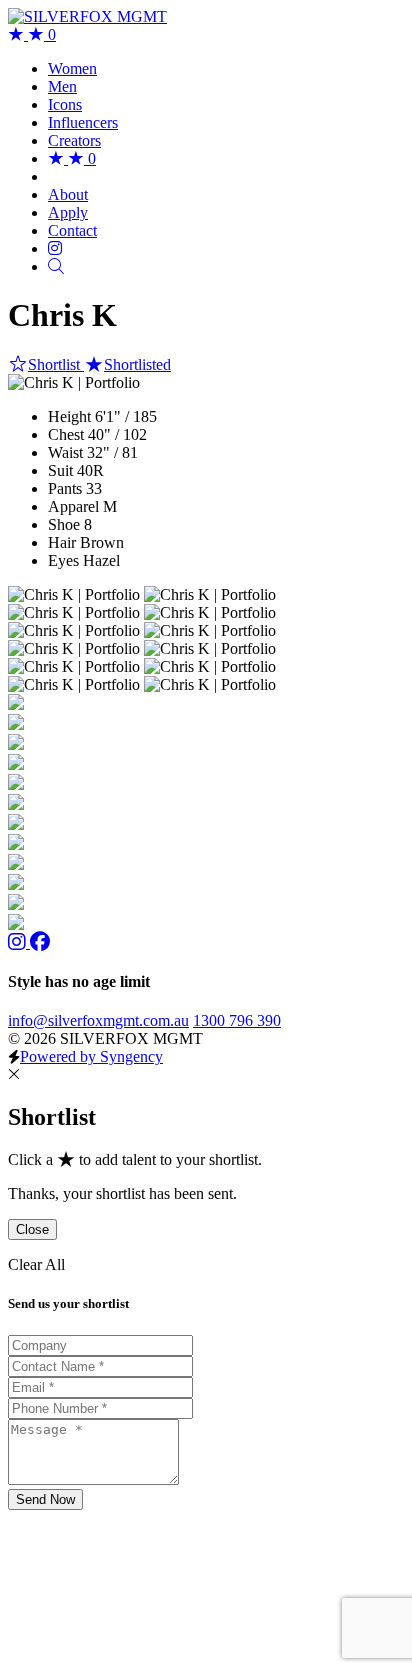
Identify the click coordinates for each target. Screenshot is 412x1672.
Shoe (64, 524)
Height (69, 416)
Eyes (63, 560)
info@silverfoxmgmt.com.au (98, 1020)
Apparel (73, 506)
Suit (60, 470)
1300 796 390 (237, 1020)
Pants (65, 488)
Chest (66, 434)
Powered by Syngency (91, 1056)
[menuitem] (72, 68)
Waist (65, 452)
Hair (62, 542)
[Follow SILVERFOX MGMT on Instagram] (19, 942)
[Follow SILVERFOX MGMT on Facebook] (40, 942)
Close (32, 1229)
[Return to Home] (87, 16)
